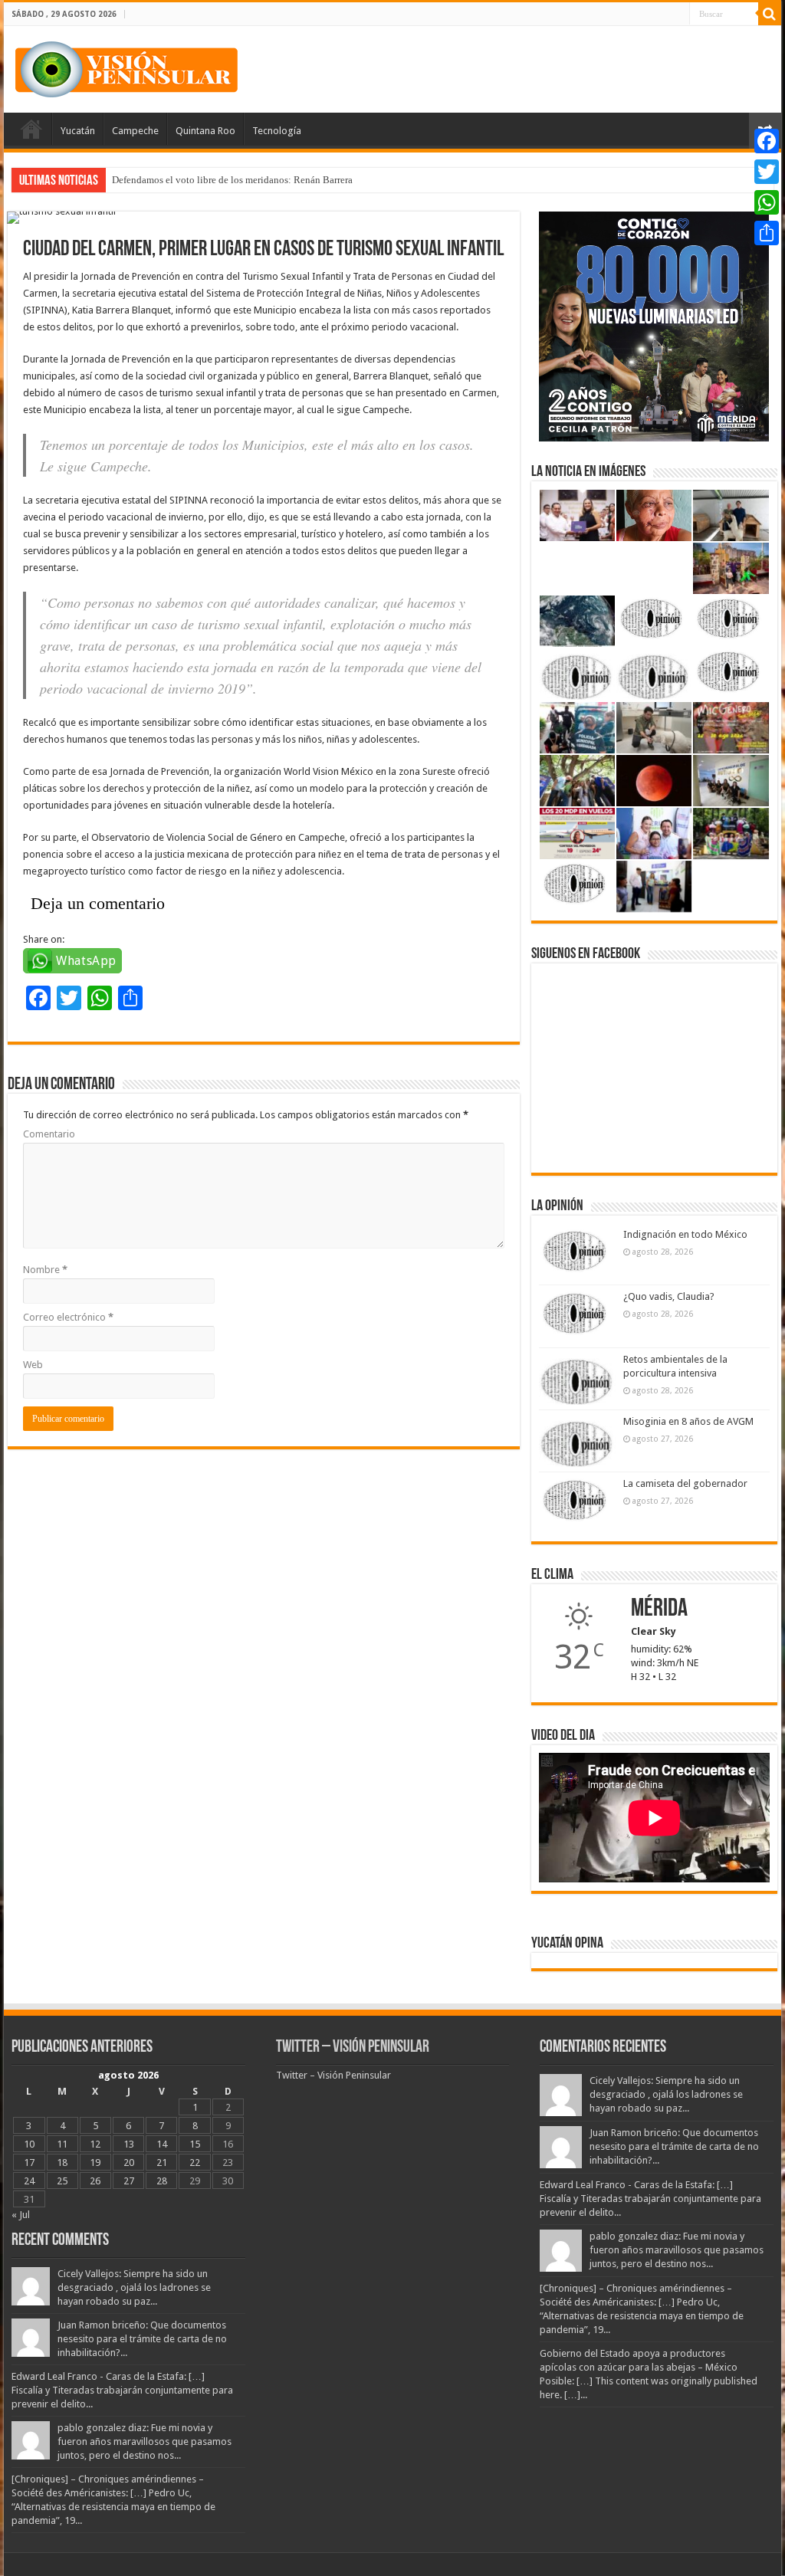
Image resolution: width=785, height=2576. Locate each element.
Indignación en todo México (685, 1234)
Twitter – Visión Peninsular (353, 2048)
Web (33, 1365)
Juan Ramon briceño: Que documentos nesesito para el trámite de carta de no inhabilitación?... (142, 2339)
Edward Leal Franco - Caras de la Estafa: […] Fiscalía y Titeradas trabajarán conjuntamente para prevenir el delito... (122, 2390)
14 (162, 2144)
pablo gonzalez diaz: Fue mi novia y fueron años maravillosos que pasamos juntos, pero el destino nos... (145, 2441)
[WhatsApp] (767, 202)
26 (95, 2181)
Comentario (49, 1134)
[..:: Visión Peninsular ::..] (126, 67)
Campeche (135, 131)
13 (129, 2144)
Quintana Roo (205, 131)
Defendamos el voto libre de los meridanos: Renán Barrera (232, 180)
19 (95, 2163)
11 (62, 2144)
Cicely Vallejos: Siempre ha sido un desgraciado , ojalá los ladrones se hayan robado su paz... (134, 2287)
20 (129, 2163)
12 (95, 2144)
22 (195, 2163)
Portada (31, 129)
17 (29, 2163)
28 (162, 2181)
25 (62, 2181)
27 (129, 2181)
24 (29, 2181)
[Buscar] (770, 14)
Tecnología (277, 131)
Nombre (45, 1270)
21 (162, 2163)
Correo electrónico (68, 1317)
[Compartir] (767, 233)
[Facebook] (767, 141)
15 (195, 2144)
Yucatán (78, 131)
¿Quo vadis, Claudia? (669, 1296)
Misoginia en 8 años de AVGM (688, 1421)
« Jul (21, 2215)
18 (62, 2163)
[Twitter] (767, 172)
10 (29, 2144)
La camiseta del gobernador (685, 1483)
